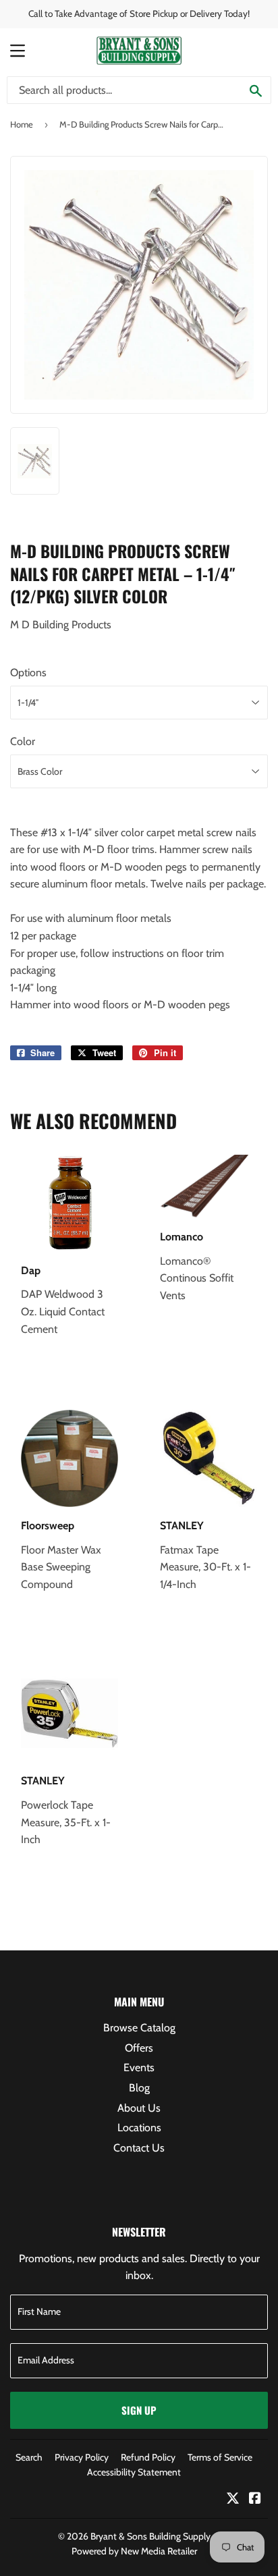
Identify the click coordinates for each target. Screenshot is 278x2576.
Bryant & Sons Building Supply (150, 2536)
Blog (139, 2088)
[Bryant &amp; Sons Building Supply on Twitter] (233, 2499)
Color (23, 741)
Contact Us (139, 2148)
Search (29, 2457)
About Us (139, 2108)
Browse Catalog (139, 2028)
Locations (139, 2128)
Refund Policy (148, 2457)
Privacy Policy (82, 2457)
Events (139, 2067)
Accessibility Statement (134, 2472)
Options (28, 673)
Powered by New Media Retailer (134, 2551)
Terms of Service (220, 2457)
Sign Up (139, 2410)
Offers (139, 2048)
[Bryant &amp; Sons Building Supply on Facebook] (255, 2499)
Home (22, 124)
